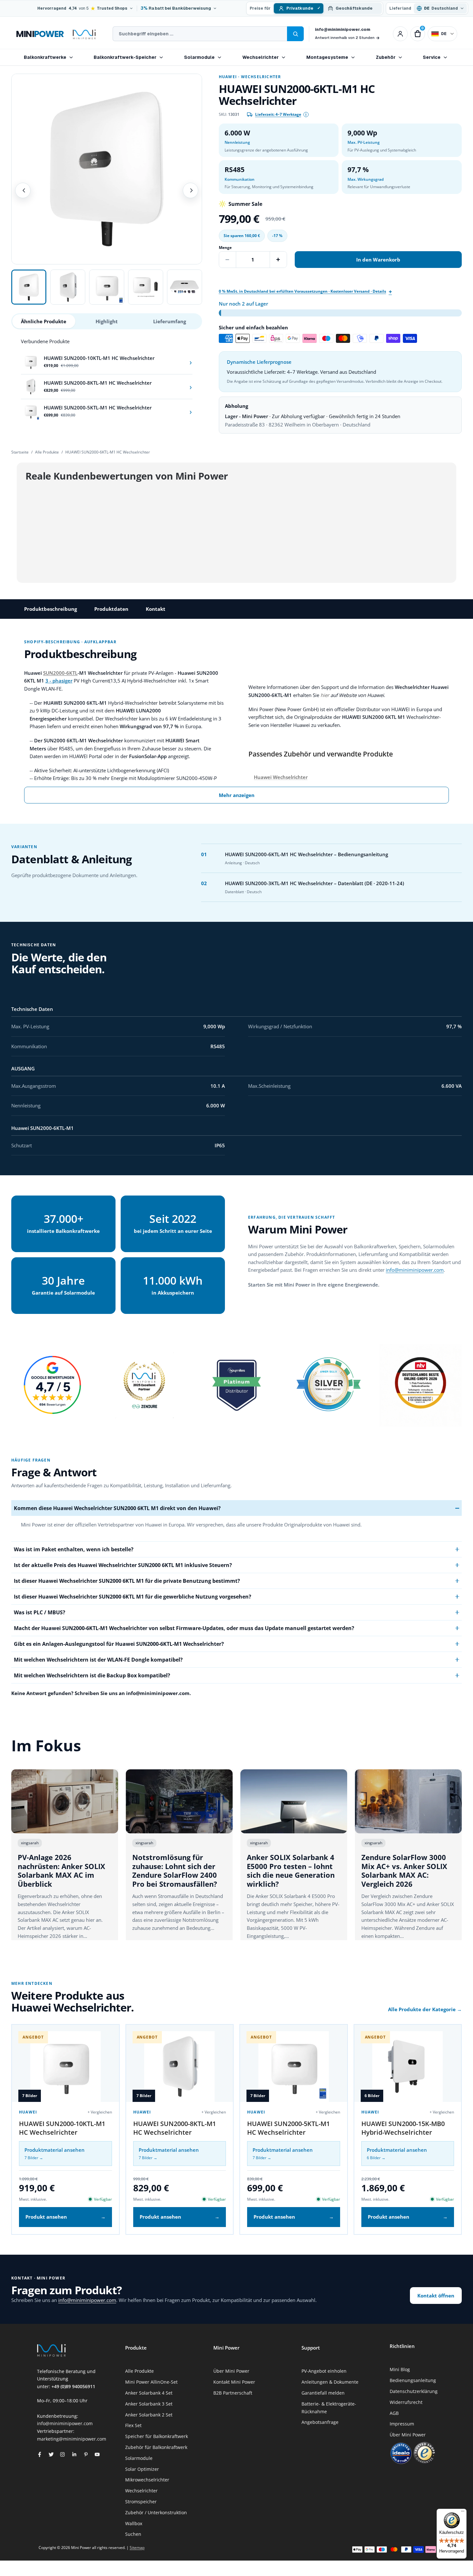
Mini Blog (400, 2369)
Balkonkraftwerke (45, 57)
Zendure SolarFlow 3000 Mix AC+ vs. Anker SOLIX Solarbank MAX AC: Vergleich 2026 (404, 1870)
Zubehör (386, 57)
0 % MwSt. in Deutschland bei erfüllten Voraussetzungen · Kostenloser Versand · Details (302, 291)
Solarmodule (199, 57)
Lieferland (400, 8)
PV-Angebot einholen (324, 2371)
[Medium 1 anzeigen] (29, 287)
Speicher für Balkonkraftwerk (157, 2436)
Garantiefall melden (323, 2393)
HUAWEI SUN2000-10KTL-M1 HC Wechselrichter (62, 2128)
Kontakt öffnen (436, 2296)
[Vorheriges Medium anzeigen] (23, 190)
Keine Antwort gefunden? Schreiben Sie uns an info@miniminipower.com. (101, 1693)
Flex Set (133, 2425)
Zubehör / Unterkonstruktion (156, 2512)
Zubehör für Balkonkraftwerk (156, 2447)
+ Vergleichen (100, 2112)
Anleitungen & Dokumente (330, 2382)
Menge (225, 248)
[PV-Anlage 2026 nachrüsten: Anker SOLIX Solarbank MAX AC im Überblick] (65, 1801)
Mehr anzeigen (237, 795)
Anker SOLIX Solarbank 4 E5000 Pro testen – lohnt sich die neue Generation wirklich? (291, 1870)
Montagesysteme (327, 57)
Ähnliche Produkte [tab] (44, 321)
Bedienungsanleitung (413, 2380)
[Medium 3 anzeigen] (107, 287)
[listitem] (107, 362)
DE (444, 34)
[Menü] (463, 2513)
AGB (394, 2413)
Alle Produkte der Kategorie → (425, 2009)
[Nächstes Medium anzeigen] (190, 190)
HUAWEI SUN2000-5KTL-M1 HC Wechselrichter (288, 2128)
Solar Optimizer (142, 2469)
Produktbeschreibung (51, 609)
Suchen (133, 2534)
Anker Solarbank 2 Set (149, 2415)
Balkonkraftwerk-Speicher (125, 57)
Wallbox (134, 2523)
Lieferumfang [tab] (170, 321)
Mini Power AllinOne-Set (151, 2382)
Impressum (402, 2424)
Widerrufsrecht (406, 2402)
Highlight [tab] (107, 321)
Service (432, 57)
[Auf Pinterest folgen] (86, 2454)
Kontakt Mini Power (234, 2382)
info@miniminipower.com (343, 29)
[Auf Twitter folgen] (51, 2454)
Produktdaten (111, 609)
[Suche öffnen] (295, 34)
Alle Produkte (47, 452)
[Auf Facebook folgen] (40, 2454)
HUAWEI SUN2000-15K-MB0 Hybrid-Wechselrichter (403, 2128)
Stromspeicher (141, 2502)
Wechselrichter (260, 57)
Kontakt (156, 609)
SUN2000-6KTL (60, 673)
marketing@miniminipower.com (72, 2439)
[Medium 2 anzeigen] (68, 287)
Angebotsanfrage (320, 2422)
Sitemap (137, 2548)
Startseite (20, 452)
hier (325, 695)
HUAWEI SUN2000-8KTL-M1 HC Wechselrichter (175, 2128)
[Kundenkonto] (400, 34)
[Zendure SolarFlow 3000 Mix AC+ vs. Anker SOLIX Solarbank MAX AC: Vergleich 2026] (408, 1801)
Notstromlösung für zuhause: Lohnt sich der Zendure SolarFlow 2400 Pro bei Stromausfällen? (175, 1870)
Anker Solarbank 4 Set (149, 2393)
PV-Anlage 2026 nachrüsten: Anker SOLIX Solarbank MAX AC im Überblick (61, 1870)
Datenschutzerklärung (414, 2391)
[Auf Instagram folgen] (62, 2454)
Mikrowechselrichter (147, 2480)
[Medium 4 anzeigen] (146, 287)
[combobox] (200, 34)
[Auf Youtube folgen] (97, 2454)
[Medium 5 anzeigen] (185, 287)
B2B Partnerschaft (233, 2393)
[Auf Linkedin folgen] (74, 2454)
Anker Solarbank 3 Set (149, 2404)
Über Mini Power (231, 2371)
